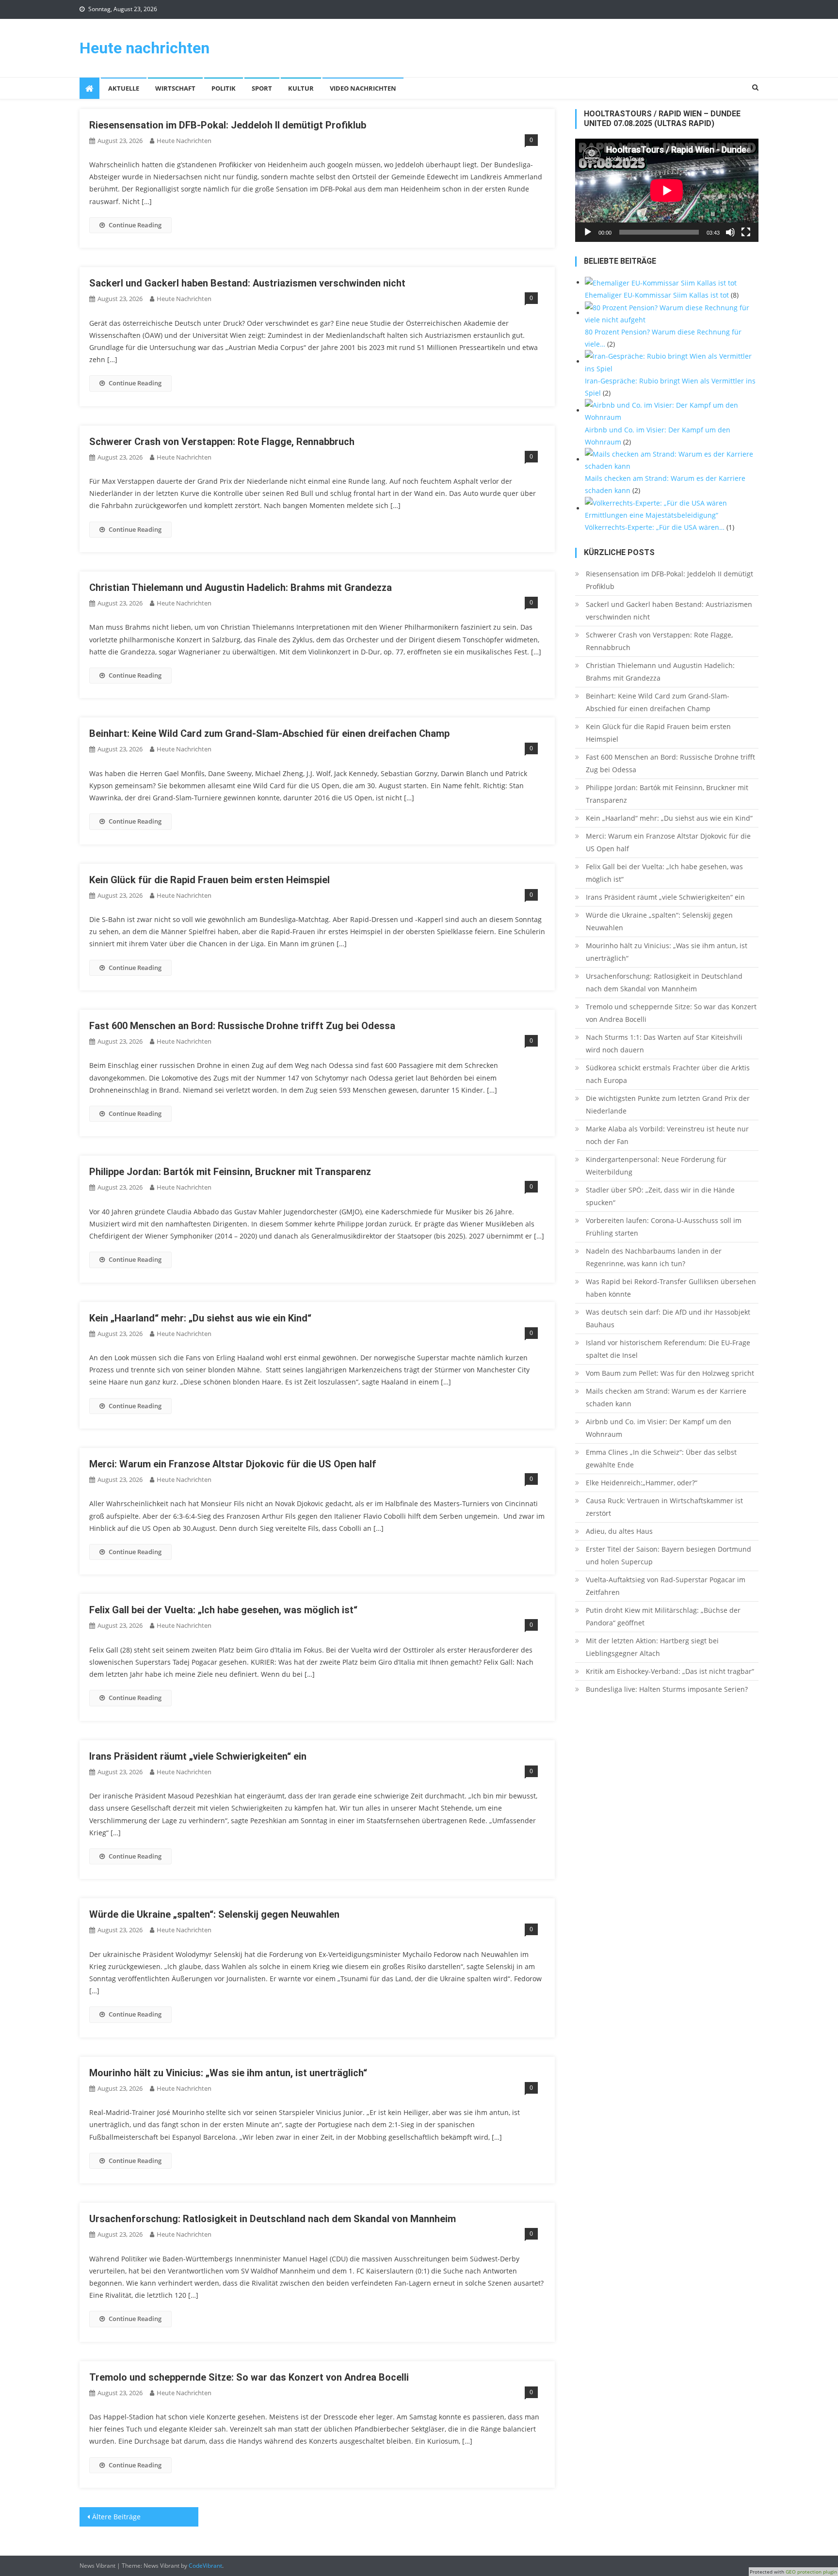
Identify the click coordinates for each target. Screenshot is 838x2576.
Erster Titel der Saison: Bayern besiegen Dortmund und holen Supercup (669, 1555)
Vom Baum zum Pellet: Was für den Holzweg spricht (670, 1373)
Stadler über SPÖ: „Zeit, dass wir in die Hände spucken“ (660, 1196)
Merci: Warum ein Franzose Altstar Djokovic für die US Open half (233, 1464)
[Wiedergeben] (588, 232)
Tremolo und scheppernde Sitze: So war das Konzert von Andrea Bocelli (249, 2377)
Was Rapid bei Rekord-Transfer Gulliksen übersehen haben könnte (671, 1288)
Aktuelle (124, 88)
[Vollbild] (746, 232)
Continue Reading (135, 225)
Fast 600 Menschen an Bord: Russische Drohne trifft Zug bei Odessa (242, 1026)
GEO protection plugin (811, 2572)
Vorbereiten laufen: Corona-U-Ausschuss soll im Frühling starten (664, 1227)
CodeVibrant (205, 2566)
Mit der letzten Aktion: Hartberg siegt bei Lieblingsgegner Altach (652, 1647)
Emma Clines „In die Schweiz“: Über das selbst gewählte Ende (661, 1458)
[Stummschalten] (730, 232)
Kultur (301, 88)
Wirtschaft (175, 88)
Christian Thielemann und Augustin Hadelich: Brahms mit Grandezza (241, 588)
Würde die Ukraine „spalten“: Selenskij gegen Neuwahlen (214, 1914)
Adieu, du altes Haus (619, 1531)
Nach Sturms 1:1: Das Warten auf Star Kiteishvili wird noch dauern (664, 1043)
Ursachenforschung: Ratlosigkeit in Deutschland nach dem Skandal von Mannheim (273, 2219)
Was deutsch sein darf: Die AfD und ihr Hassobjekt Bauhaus (668, 1318)
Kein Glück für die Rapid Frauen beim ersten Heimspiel (209, 880)
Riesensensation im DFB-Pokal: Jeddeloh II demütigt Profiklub (228, 125)
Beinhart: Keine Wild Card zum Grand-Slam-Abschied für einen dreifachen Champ (269, 733)
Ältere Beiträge (116, 2517)
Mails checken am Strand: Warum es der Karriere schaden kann (666, 1397)
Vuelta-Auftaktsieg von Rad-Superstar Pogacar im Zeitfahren (666, 1586)
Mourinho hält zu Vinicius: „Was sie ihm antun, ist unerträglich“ (228, 2073)
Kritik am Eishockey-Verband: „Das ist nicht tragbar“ (670, 1671)
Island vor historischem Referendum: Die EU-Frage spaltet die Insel (668, 1349)
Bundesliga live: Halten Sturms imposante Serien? (667, 1689)
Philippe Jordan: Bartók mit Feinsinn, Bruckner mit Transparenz (230, 1172)
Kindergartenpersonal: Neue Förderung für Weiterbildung (656, 1166)
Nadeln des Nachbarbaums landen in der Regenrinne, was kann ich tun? (654, 1257)
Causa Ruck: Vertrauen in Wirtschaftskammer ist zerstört (664, 1507)
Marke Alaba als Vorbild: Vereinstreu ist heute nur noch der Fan (667, 1135)
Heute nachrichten (145, 48)
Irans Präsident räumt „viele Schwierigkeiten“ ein (198, 1756)
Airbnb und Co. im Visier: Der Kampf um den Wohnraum (659, 1428)
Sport (262, 88)
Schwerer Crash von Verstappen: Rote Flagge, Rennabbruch (222, 442)
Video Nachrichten (363, 88)
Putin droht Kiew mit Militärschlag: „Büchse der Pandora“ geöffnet (663, 1616)
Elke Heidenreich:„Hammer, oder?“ (642, 1483)
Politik (224, 88)
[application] (667, 190)
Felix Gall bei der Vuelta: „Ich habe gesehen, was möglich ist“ (223, 1610)
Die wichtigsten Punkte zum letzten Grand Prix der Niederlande (668, 1105)
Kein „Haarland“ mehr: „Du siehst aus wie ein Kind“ (200, 1318)
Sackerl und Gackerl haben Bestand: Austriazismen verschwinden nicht (247, 283)
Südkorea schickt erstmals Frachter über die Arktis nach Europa (668, 1074)
